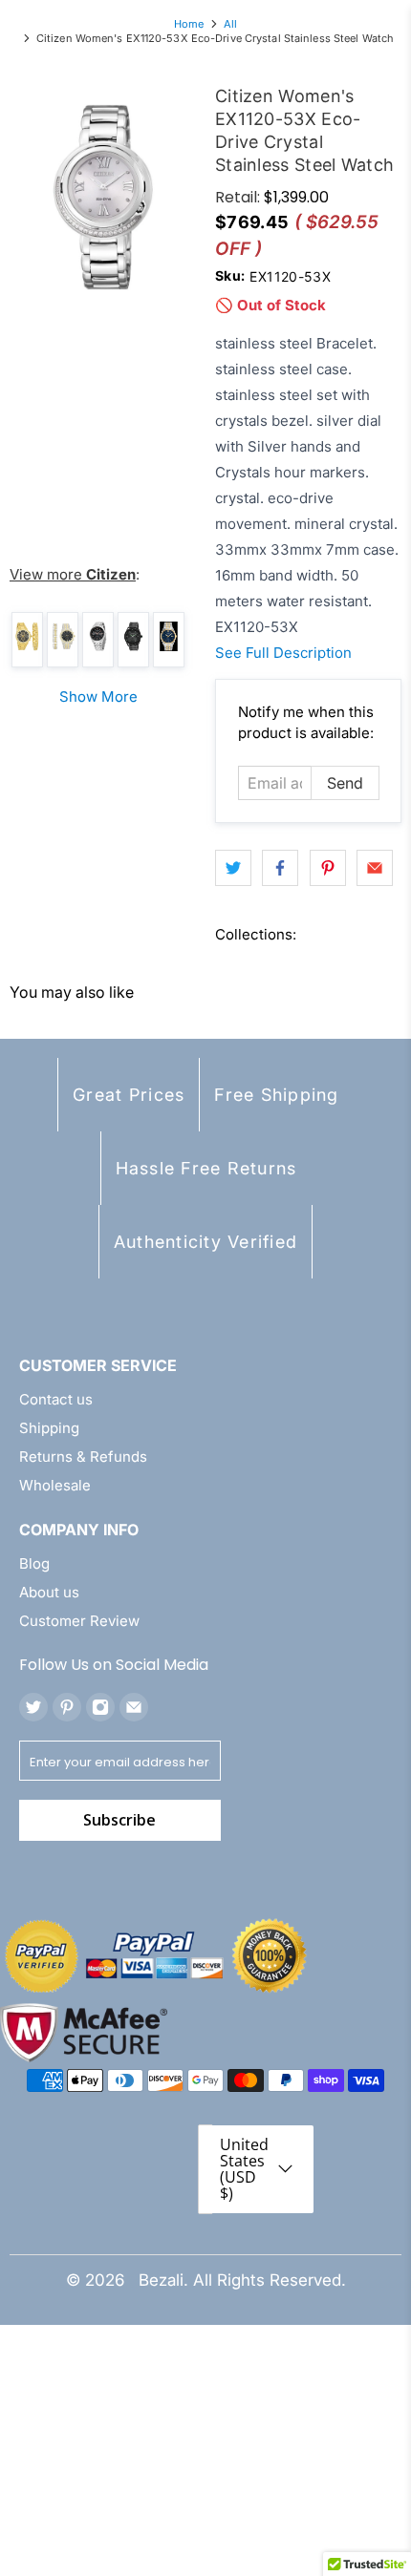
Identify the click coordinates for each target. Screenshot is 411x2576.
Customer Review (79, 1621)
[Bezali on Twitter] (33, 1707)
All (230, 24)
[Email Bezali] (134, 1707)
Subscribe (119, 1820)
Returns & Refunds (83, 1457)
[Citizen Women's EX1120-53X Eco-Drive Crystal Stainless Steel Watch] (103, 197)
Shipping (49, 1428)
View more (73, 574)
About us (49, 1592)
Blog (34, 1563)
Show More (98, 697)
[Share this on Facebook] (280, 868)
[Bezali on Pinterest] (67, 1707)
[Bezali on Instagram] (100, 1707)
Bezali (161, 2280)
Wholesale (55, 1485)
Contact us (56, 1399)
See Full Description (283, 653)
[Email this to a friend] (375, 868)
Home (189, 24)
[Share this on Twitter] (233, 868)
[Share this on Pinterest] (328, 868)
